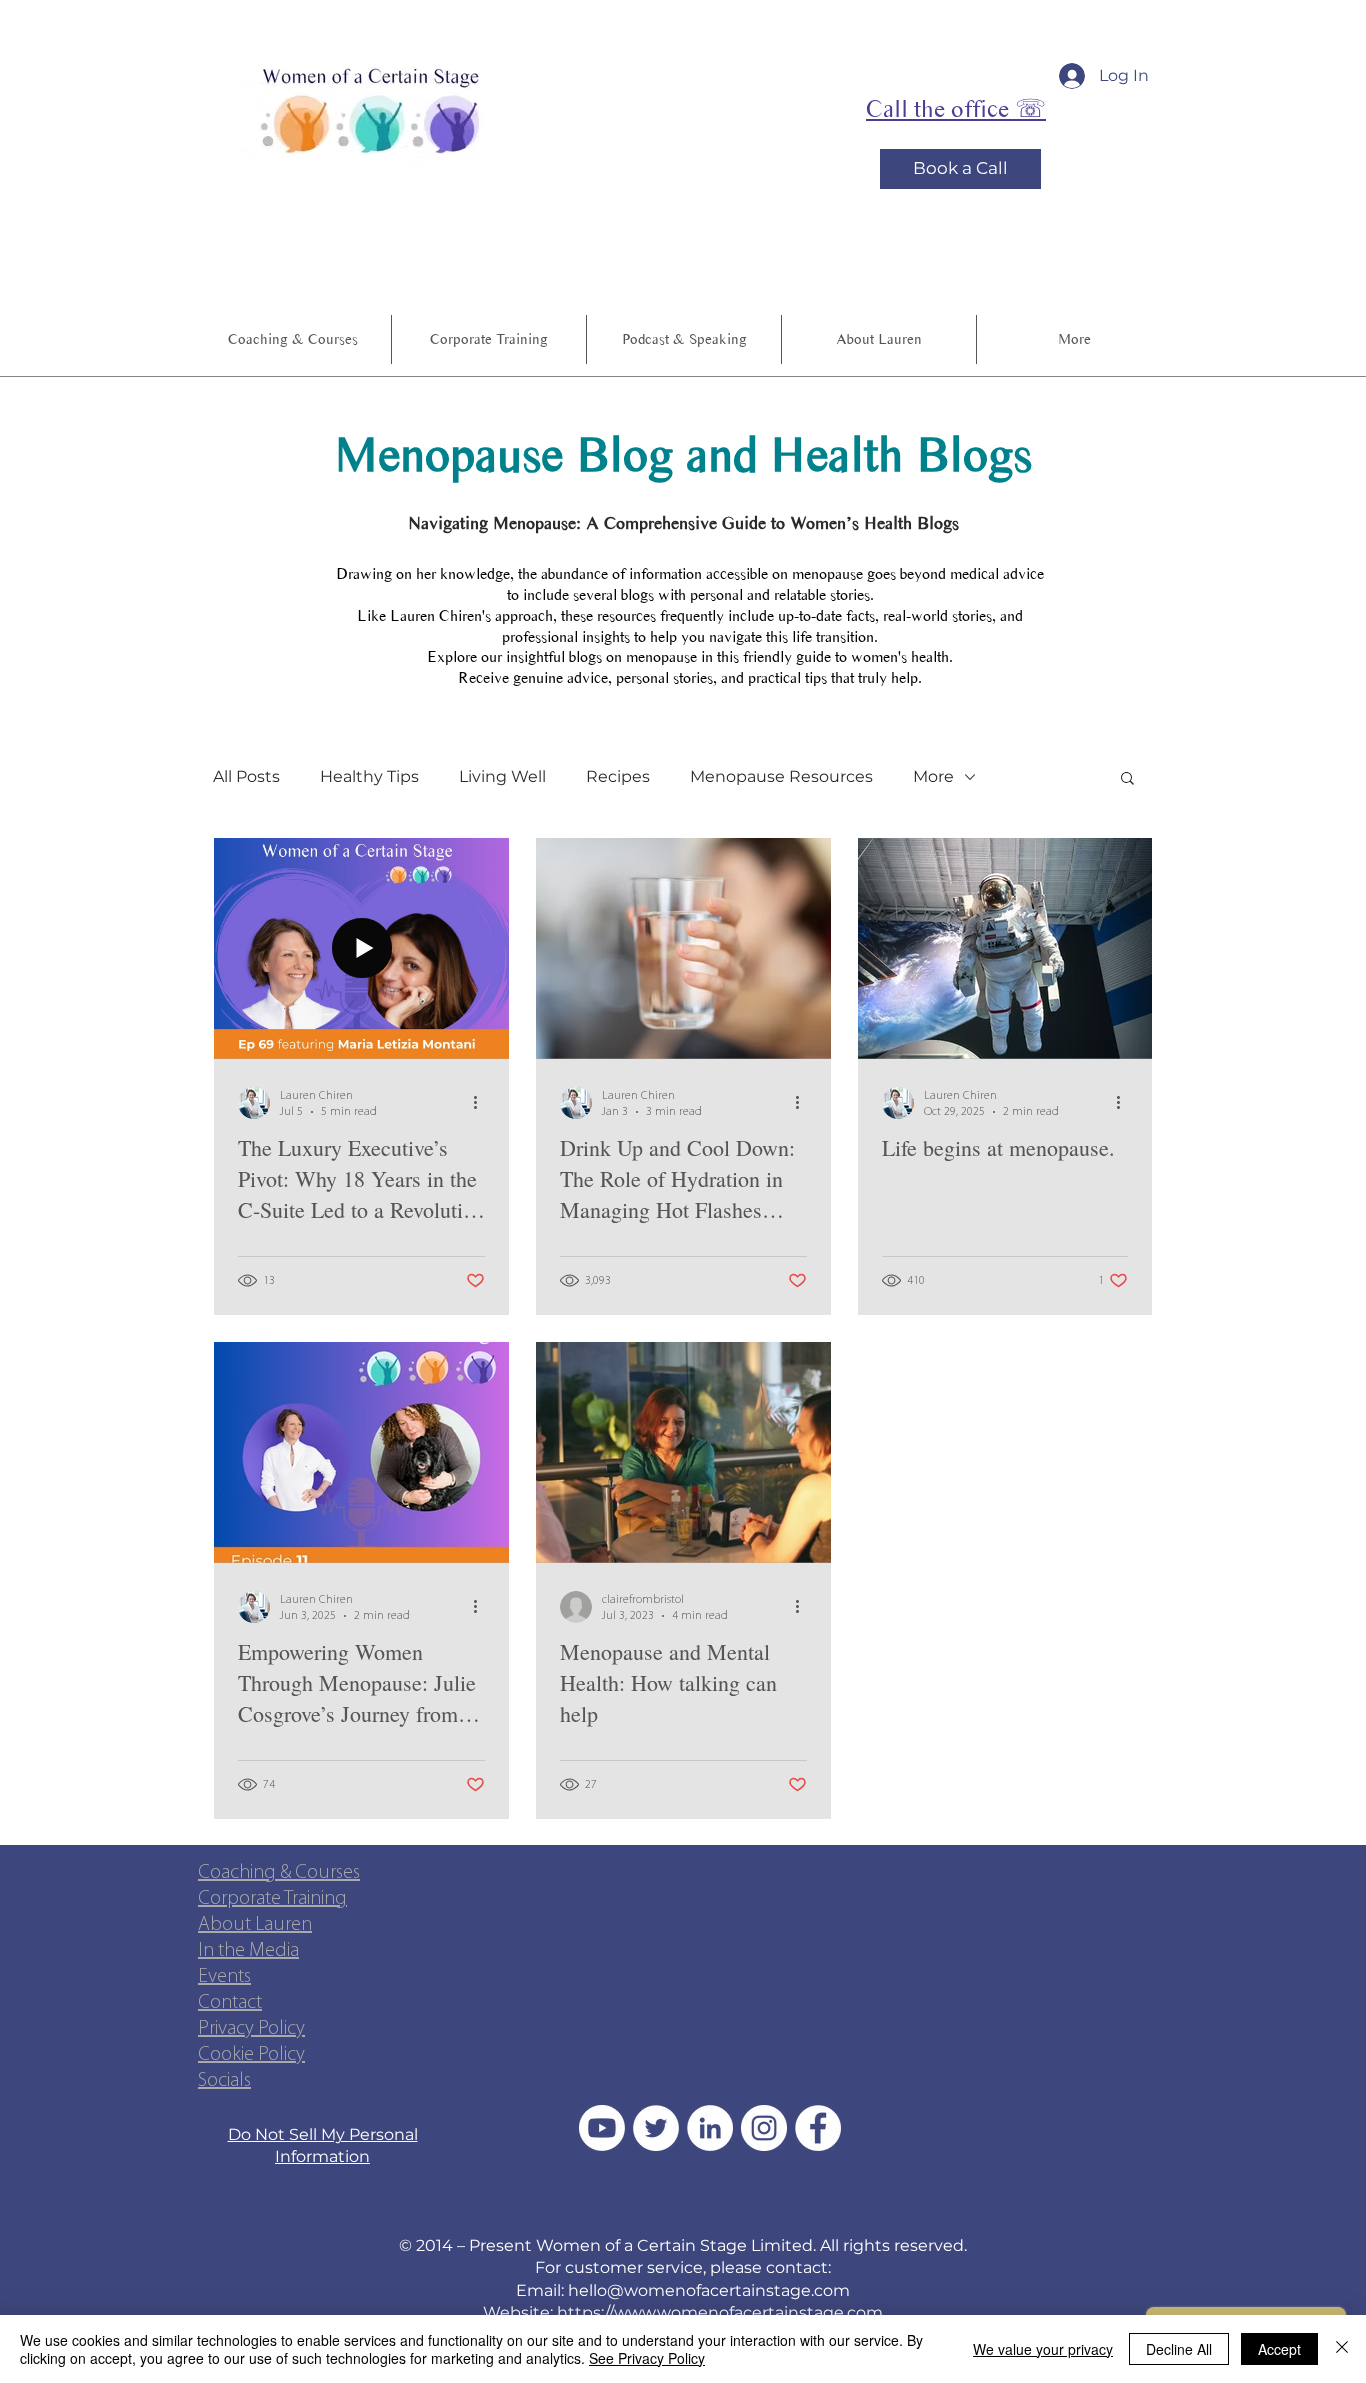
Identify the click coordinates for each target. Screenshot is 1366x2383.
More (933, 776)
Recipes (618, 776)
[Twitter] (656, 2128)
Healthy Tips (369, 776)
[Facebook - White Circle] (818, 2128)
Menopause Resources (781, 776)
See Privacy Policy (647, 2358)
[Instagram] (764, 2128)
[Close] (1342, 2349)
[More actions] (482, 1103)
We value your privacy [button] (1043, 2349)
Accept (1279, 2349)
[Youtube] (602, 2128)
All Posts (246, 776)
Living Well (502, 776)
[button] (684, 339)
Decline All (1179, 2349)
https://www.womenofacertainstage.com (720, 2312)
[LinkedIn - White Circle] (710, 2128)
